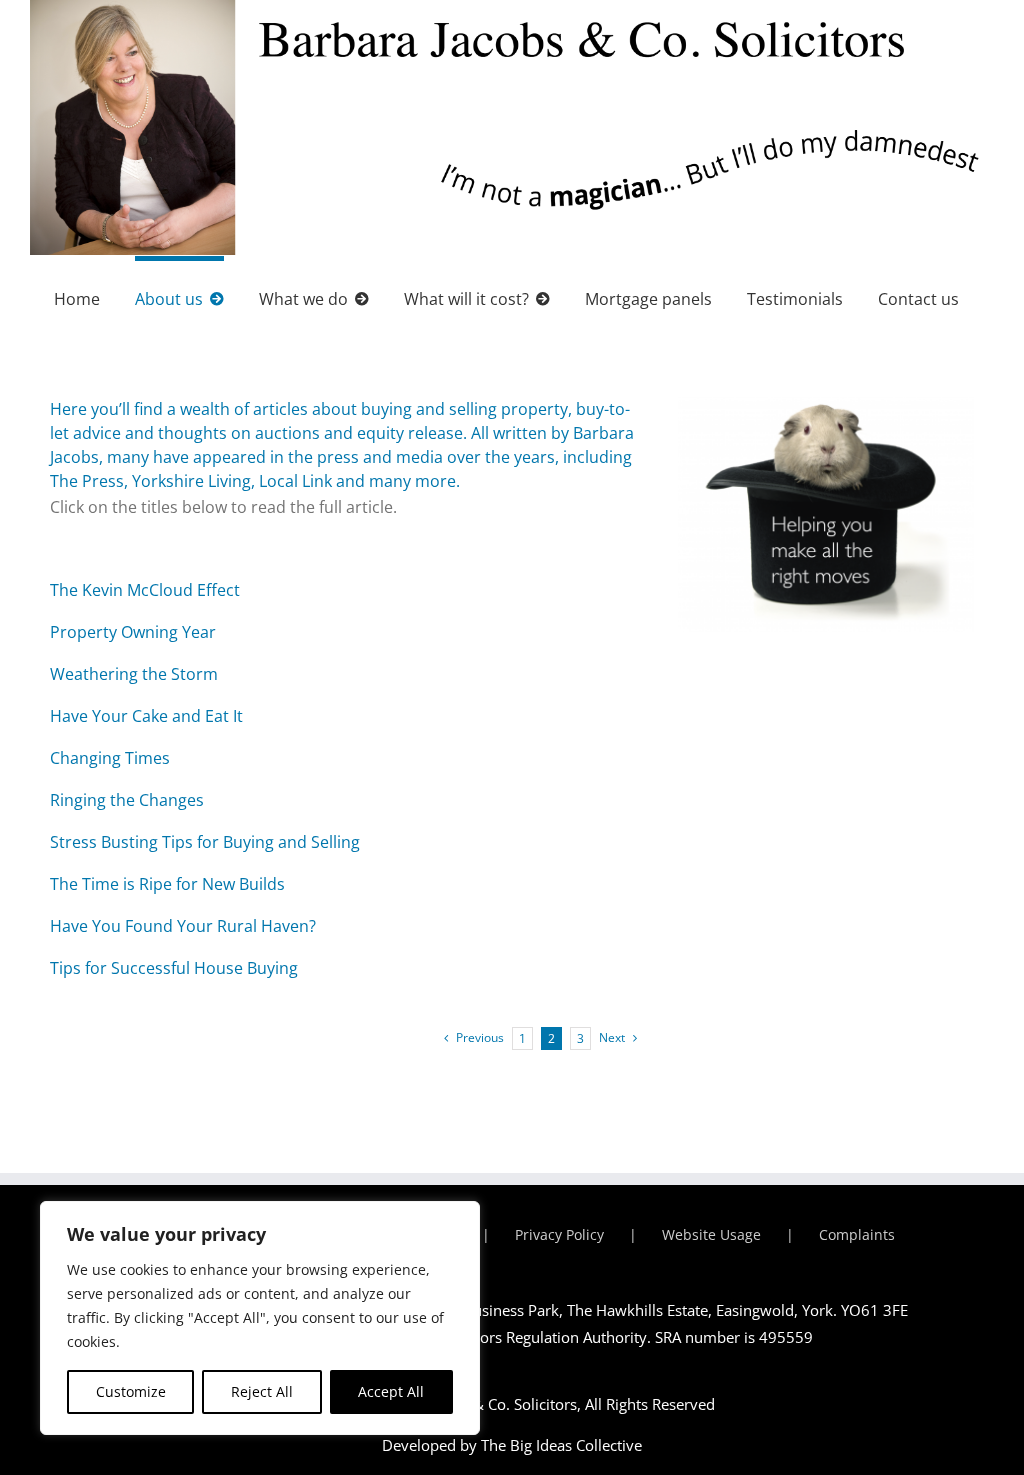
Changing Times (110, 758)
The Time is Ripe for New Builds (167, 884)
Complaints (857, 1234)
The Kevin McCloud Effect (145, 590)
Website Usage (711, 1234)
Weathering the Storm (134, 674)
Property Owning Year (133, 632)
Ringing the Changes (127, 800)
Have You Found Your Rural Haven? (183, 926)
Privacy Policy (559, 1234)
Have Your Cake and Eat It (146, 716)
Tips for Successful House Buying (174, 968)
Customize (131, 1391)
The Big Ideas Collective (561, 1445)
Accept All (391, 1391)
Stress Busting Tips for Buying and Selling (205, 842)
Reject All (262, 1391)
